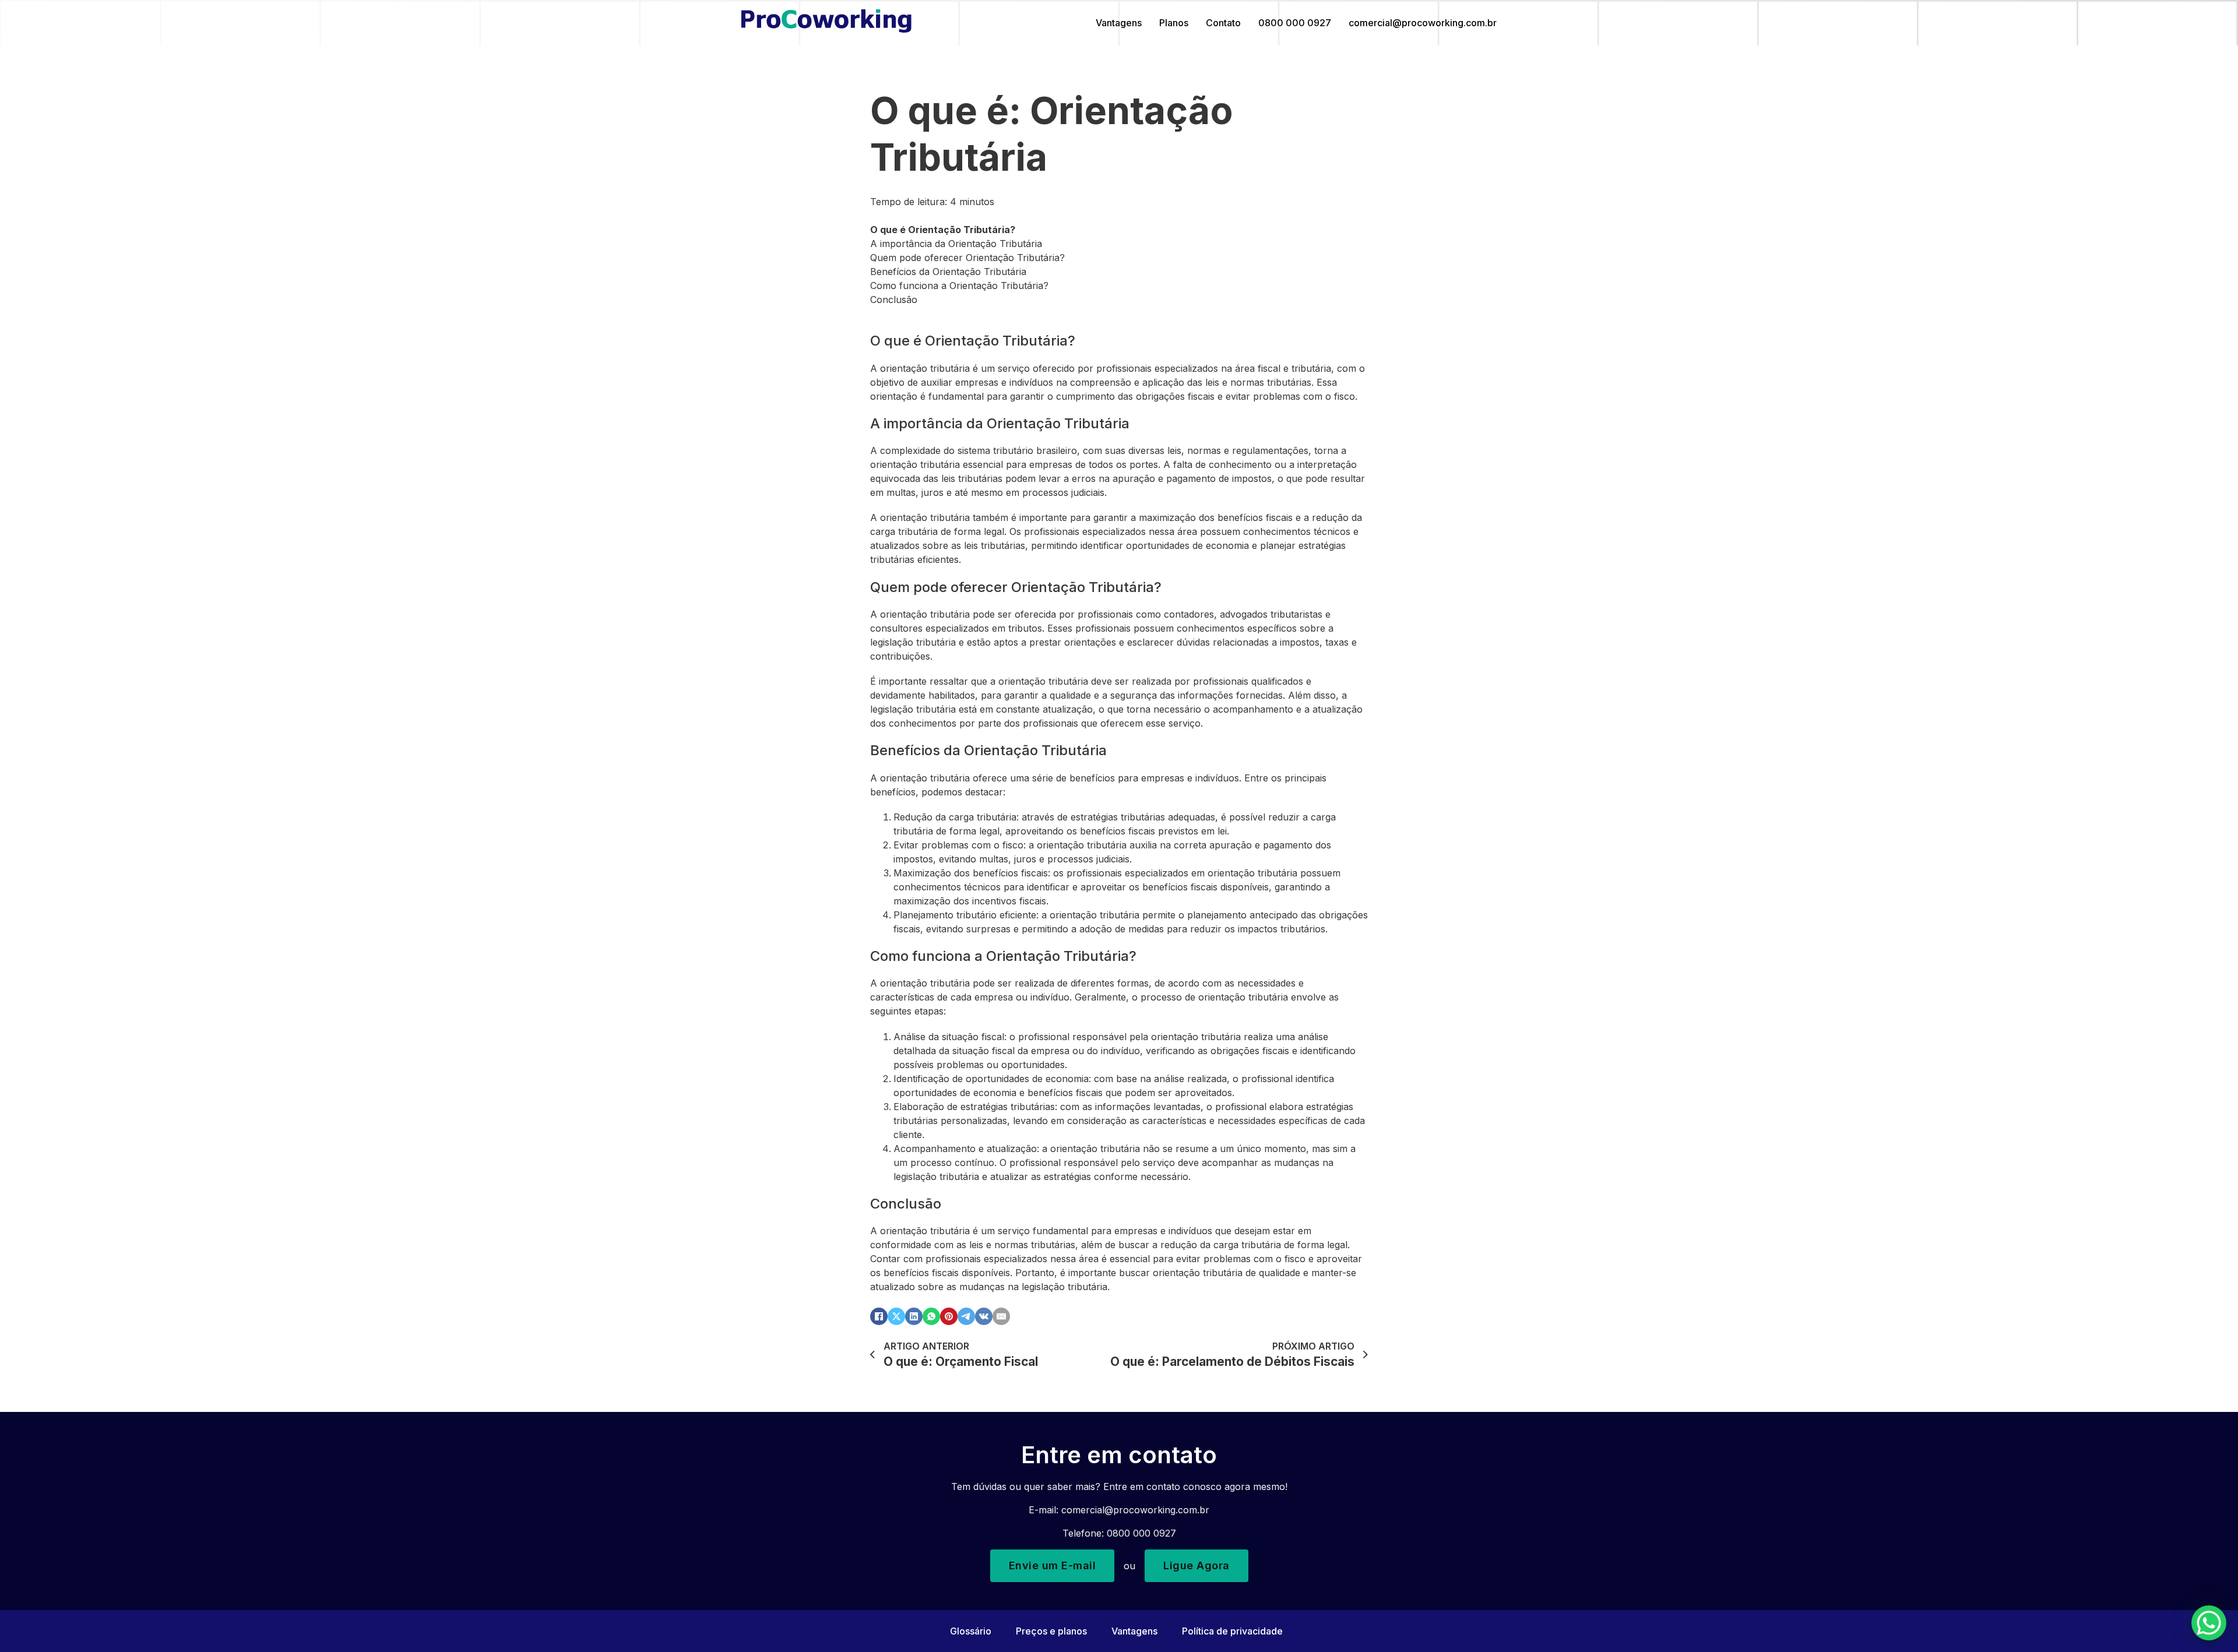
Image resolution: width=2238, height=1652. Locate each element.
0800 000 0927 (1295, 23)
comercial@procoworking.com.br (1423, 23)
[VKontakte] (984, 1316)
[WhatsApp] (931, 1316)
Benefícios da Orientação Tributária (948, 272)
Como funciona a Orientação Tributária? (959, 286)
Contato (1223, 23)
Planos (1174, 23)
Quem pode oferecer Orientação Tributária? (967, 258)
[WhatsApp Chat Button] (2209, 1623)
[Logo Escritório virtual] (826, 23)
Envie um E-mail (1053, 1565)
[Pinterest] (949, 1316)
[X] (896, 1316)
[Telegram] (966, 1316)
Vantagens (1119, 23)
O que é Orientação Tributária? (943, 230)
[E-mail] (1001, 1316)
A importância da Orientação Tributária (956, 244)
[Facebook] (879, 1316)
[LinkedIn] (914, 1316)
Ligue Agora (1197, 1565)
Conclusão (894, 300)
